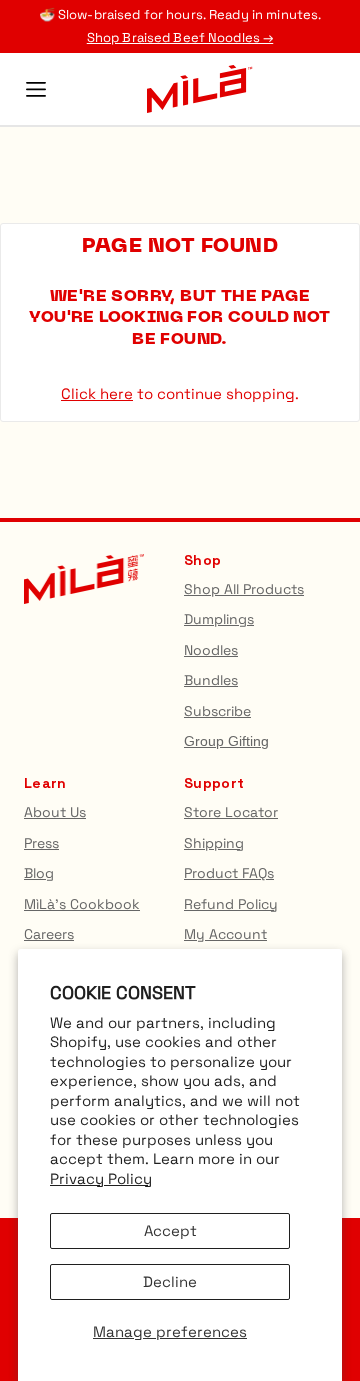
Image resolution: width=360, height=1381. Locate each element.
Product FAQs (229, 873)
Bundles (211, 680)
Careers (49, 934)
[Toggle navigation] (36, 89)
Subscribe (217, 711)
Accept (170, 1230)
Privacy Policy (101, 1178)
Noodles (211, 650)
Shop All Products (244, 589)
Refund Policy (231, 904)
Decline (170, 1281)
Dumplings (219, 619)
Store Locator (231, 812)
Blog (39, 873)
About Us (55, 812)
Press (41, 843)
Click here (97, 393)
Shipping (214, 843)
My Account (225, 934)
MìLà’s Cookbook (82, 904)
